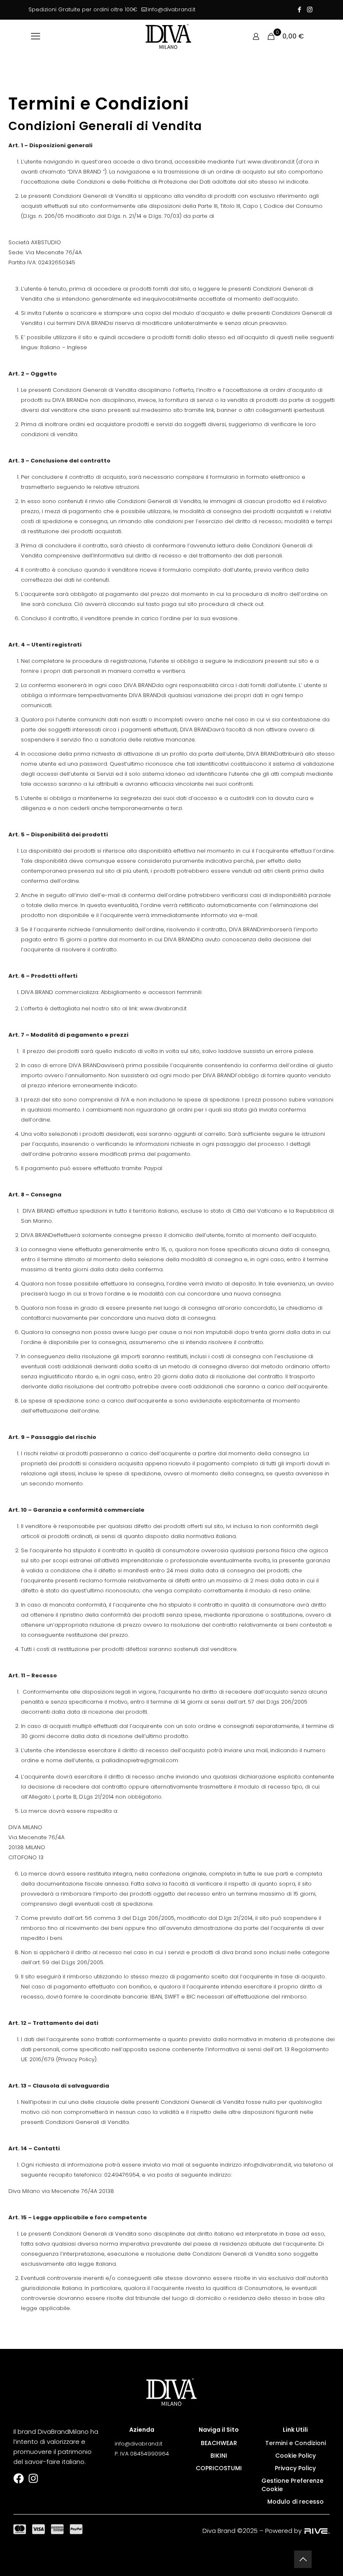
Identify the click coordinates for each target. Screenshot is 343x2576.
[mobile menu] (36, 36)
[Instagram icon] (310, 9)
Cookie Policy (296, 2456)
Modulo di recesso (296, 2502)
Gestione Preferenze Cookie (292, 2485)
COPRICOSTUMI (219, 2468)
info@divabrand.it (171, 9)
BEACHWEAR (219, 2443)
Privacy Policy (295, 2468)
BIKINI (219, 2456)
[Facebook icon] (299, 9)
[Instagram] (33, 2478)
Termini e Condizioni (296, 2443)
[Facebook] (19, 2478)
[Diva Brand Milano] (169, 36)
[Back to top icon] (303, 2559)
